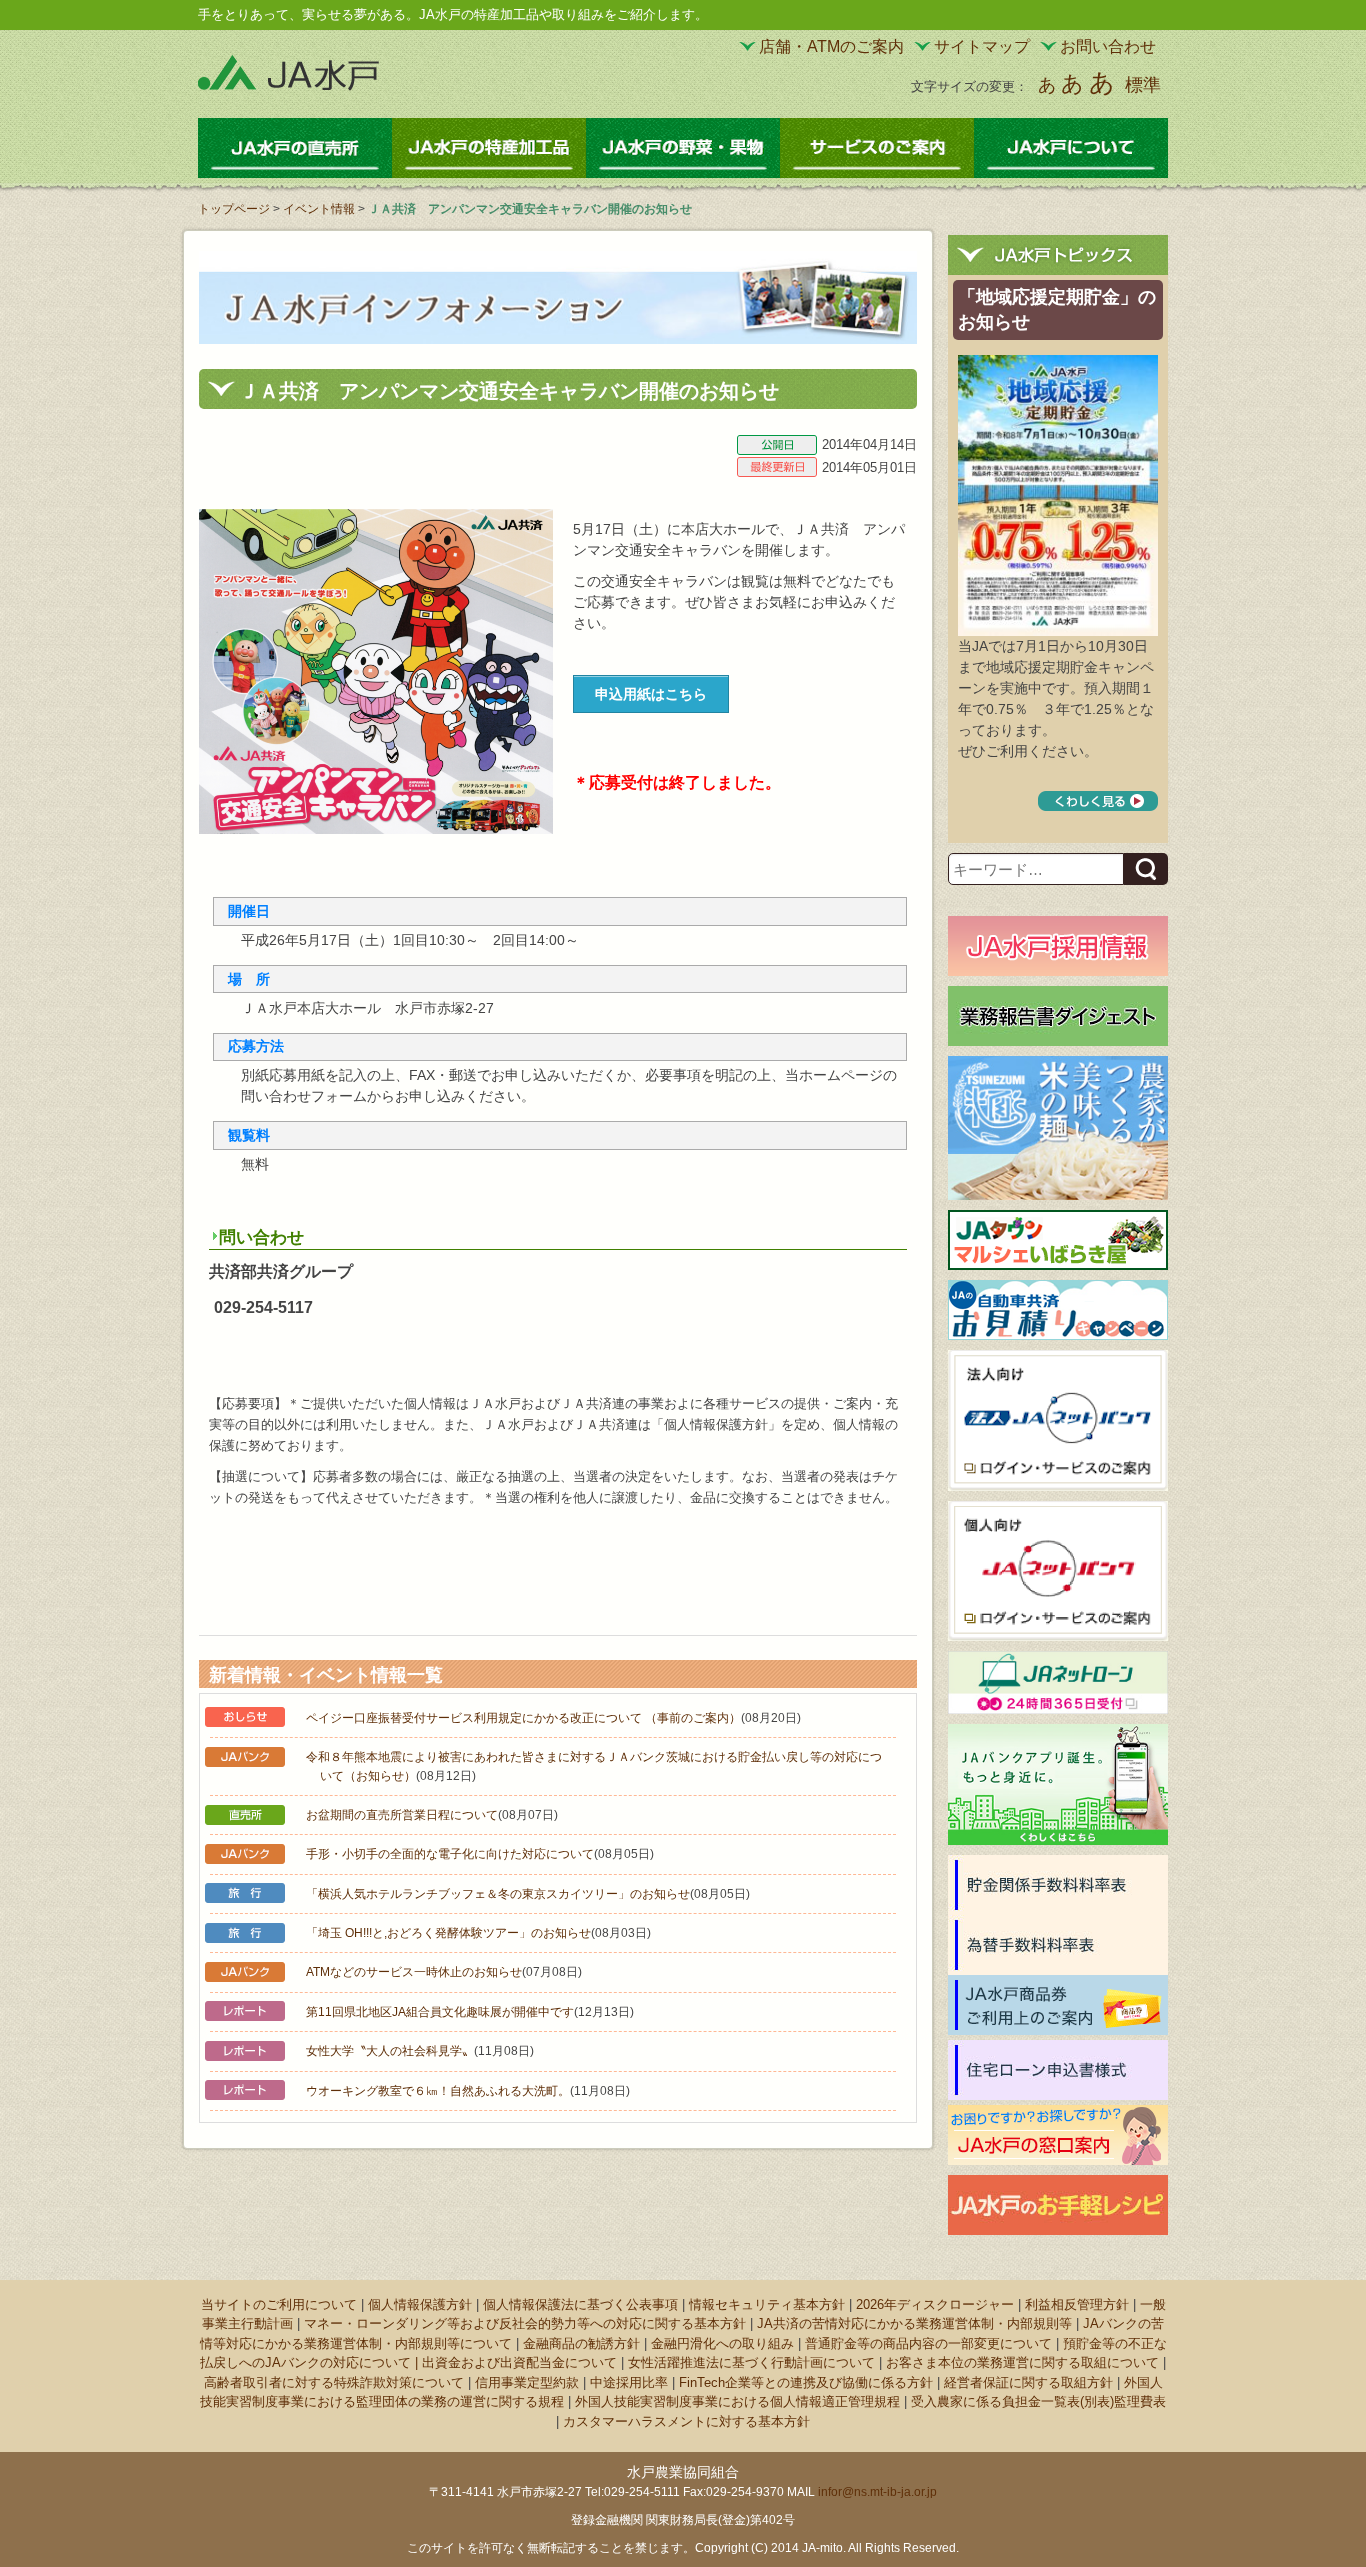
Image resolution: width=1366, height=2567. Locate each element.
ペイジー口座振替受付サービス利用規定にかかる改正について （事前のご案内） (523, 1718)
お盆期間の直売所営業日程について (402, 1815)
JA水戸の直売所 (295, 148)
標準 (1143, 85)
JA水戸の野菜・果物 (683, 148)
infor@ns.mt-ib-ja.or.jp (877, 2492)
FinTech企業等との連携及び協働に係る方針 (806, 2382)
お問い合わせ (1108, 46)
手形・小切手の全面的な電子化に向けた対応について (450, 1854)
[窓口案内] (1058, 2135)
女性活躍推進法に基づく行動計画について (751, 2362)
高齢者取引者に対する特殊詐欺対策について (334, 2382)
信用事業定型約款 (527, 2382)
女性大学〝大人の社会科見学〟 (390, 2051)
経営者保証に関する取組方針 (1028, 2382)
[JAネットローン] (1058, 1682)
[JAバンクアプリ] (1058, 1784)
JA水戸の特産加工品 (489, 148)
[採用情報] (1058, 946)
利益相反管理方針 (1077, 2304)
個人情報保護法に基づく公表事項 (580, 2304)
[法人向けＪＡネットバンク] (1058, 1420)
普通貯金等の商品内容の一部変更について (928, 2343)
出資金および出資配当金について (519, 2362)
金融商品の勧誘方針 (581, 2343)
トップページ (234, 209)
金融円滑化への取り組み (722, 2343)
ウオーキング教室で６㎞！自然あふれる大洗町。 (438, 2091)
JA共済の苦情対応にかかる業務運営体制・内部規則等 (914, 2323)
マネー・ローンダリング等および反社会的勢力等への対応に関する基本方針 (525, 2323)
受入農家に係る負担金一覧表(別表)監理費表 (1038, 2401)
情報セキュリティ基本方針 (767, 2304)
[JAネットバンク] (1058, 1571)
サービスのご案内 (877, 148)
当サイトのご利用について (279, 2304)
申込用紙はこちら (651, 694)
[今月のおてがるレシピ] (1058, 2205)
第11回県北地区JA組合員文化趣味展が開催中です (440, 2012)
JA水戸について (1071, 148)
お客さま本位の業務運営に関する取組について (1022, 2362)
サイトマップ (982, 46)
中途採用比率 (629, 2382)
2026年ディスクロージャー (935, 2304)
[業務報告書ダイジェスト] (1058, 1016)
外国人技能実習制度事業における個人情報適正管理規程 (737, 2401)
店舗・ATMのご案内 (831, 46)
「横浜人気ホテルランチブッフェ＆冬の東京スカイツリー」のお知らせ (498, 1894)
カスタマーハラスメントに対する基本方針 (686, 2421)
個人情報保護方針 (420, 2304)
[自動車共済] (1058, 1308)
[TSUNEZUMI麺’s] (1058, 1127)
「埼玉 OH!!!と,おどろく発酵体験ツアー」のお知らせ (448, 1933)
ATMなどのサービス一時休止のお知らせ (414, 1972)
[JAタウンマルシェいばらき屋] (1058, 1240)
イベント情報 (319, 209)
